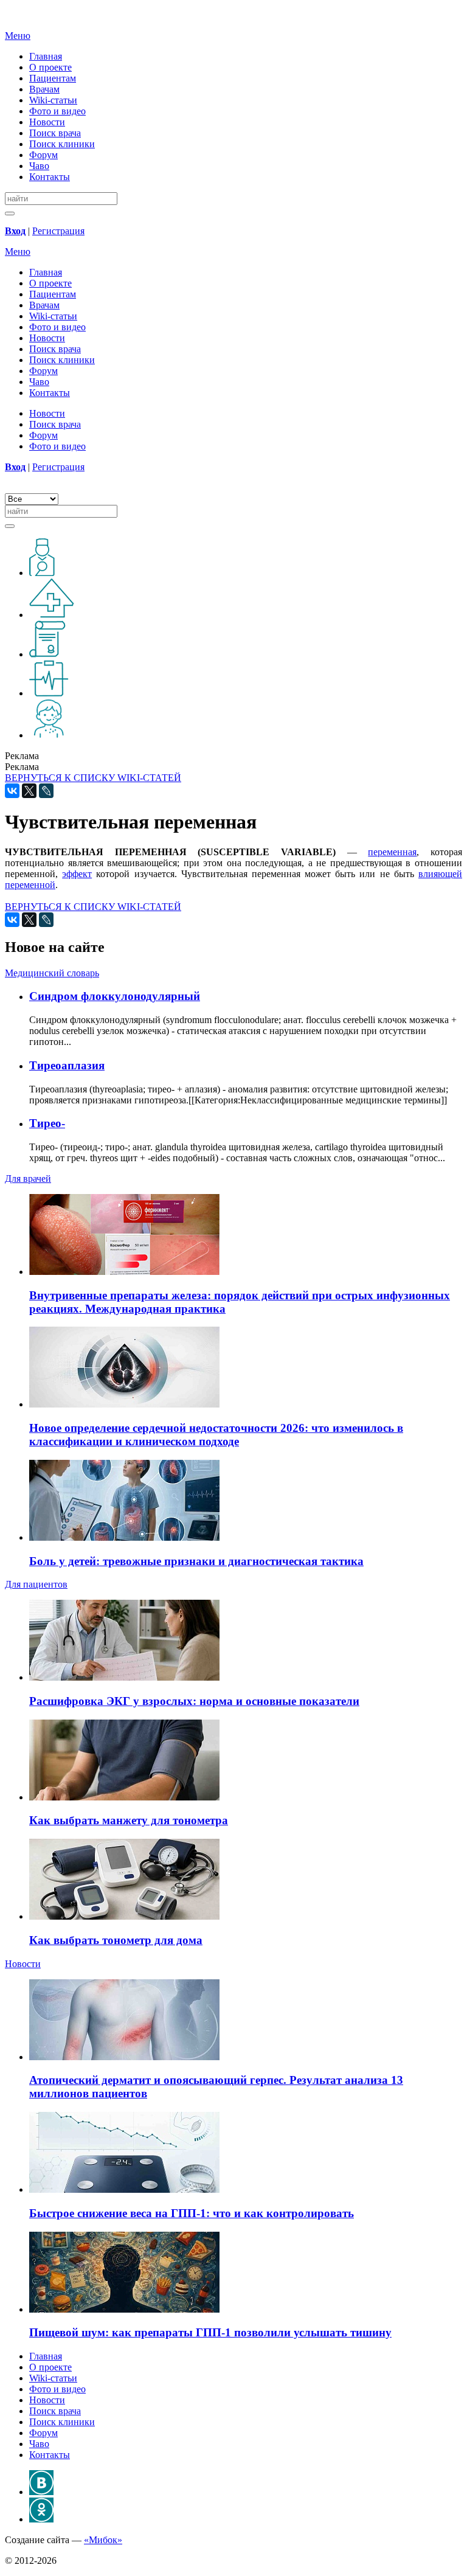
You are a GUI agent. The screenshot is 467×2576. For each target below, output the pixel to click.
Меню (18, 36)
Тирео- (47, 1123)
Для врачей (28, 1179)
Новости (47, 122)
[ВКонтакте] (12, 791)
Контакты (50, 177)
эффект (77, 874)
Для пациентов (36, 1584)
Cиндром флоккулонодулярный (115, 996)
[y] (10, 214)
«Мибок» (103, 2540)
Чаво (39, 166)
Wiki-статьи (53, 100)
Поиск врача (55, 133)
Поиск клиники (62, 144)
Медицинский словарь (52, 973)
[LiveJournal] (46, 791)
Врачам (44, 89)
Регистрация (58, 231)
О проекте (50, 67)
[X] (29, 791)
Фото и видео (57, 111)
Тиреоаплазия (67, 1065)
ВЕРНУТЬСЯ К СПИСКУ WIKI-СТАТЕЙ (93, 778)
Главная (46, 56)
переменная (392, 852)
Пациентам (53, 78)
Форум (43, 155)
